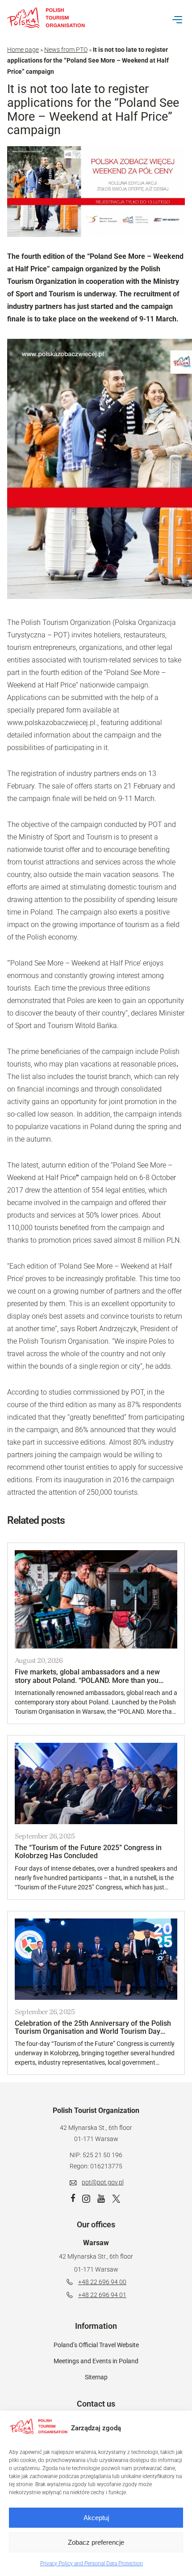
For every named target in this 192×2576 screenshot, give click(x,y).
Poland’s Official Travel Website (96, 2345)
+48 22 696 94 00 (102, 2282)
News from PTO (66, 50)
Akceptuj (96, 2518)
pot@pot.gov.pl (103, 2182)
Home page (23, 50)
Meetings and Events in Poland (96, 2361)
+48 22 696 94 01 (102, 2295)
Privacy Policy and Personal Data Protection (92, 2563)
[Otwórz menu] (177, 20)
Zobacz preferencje (96, 2542)
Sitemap (96, 2377)
